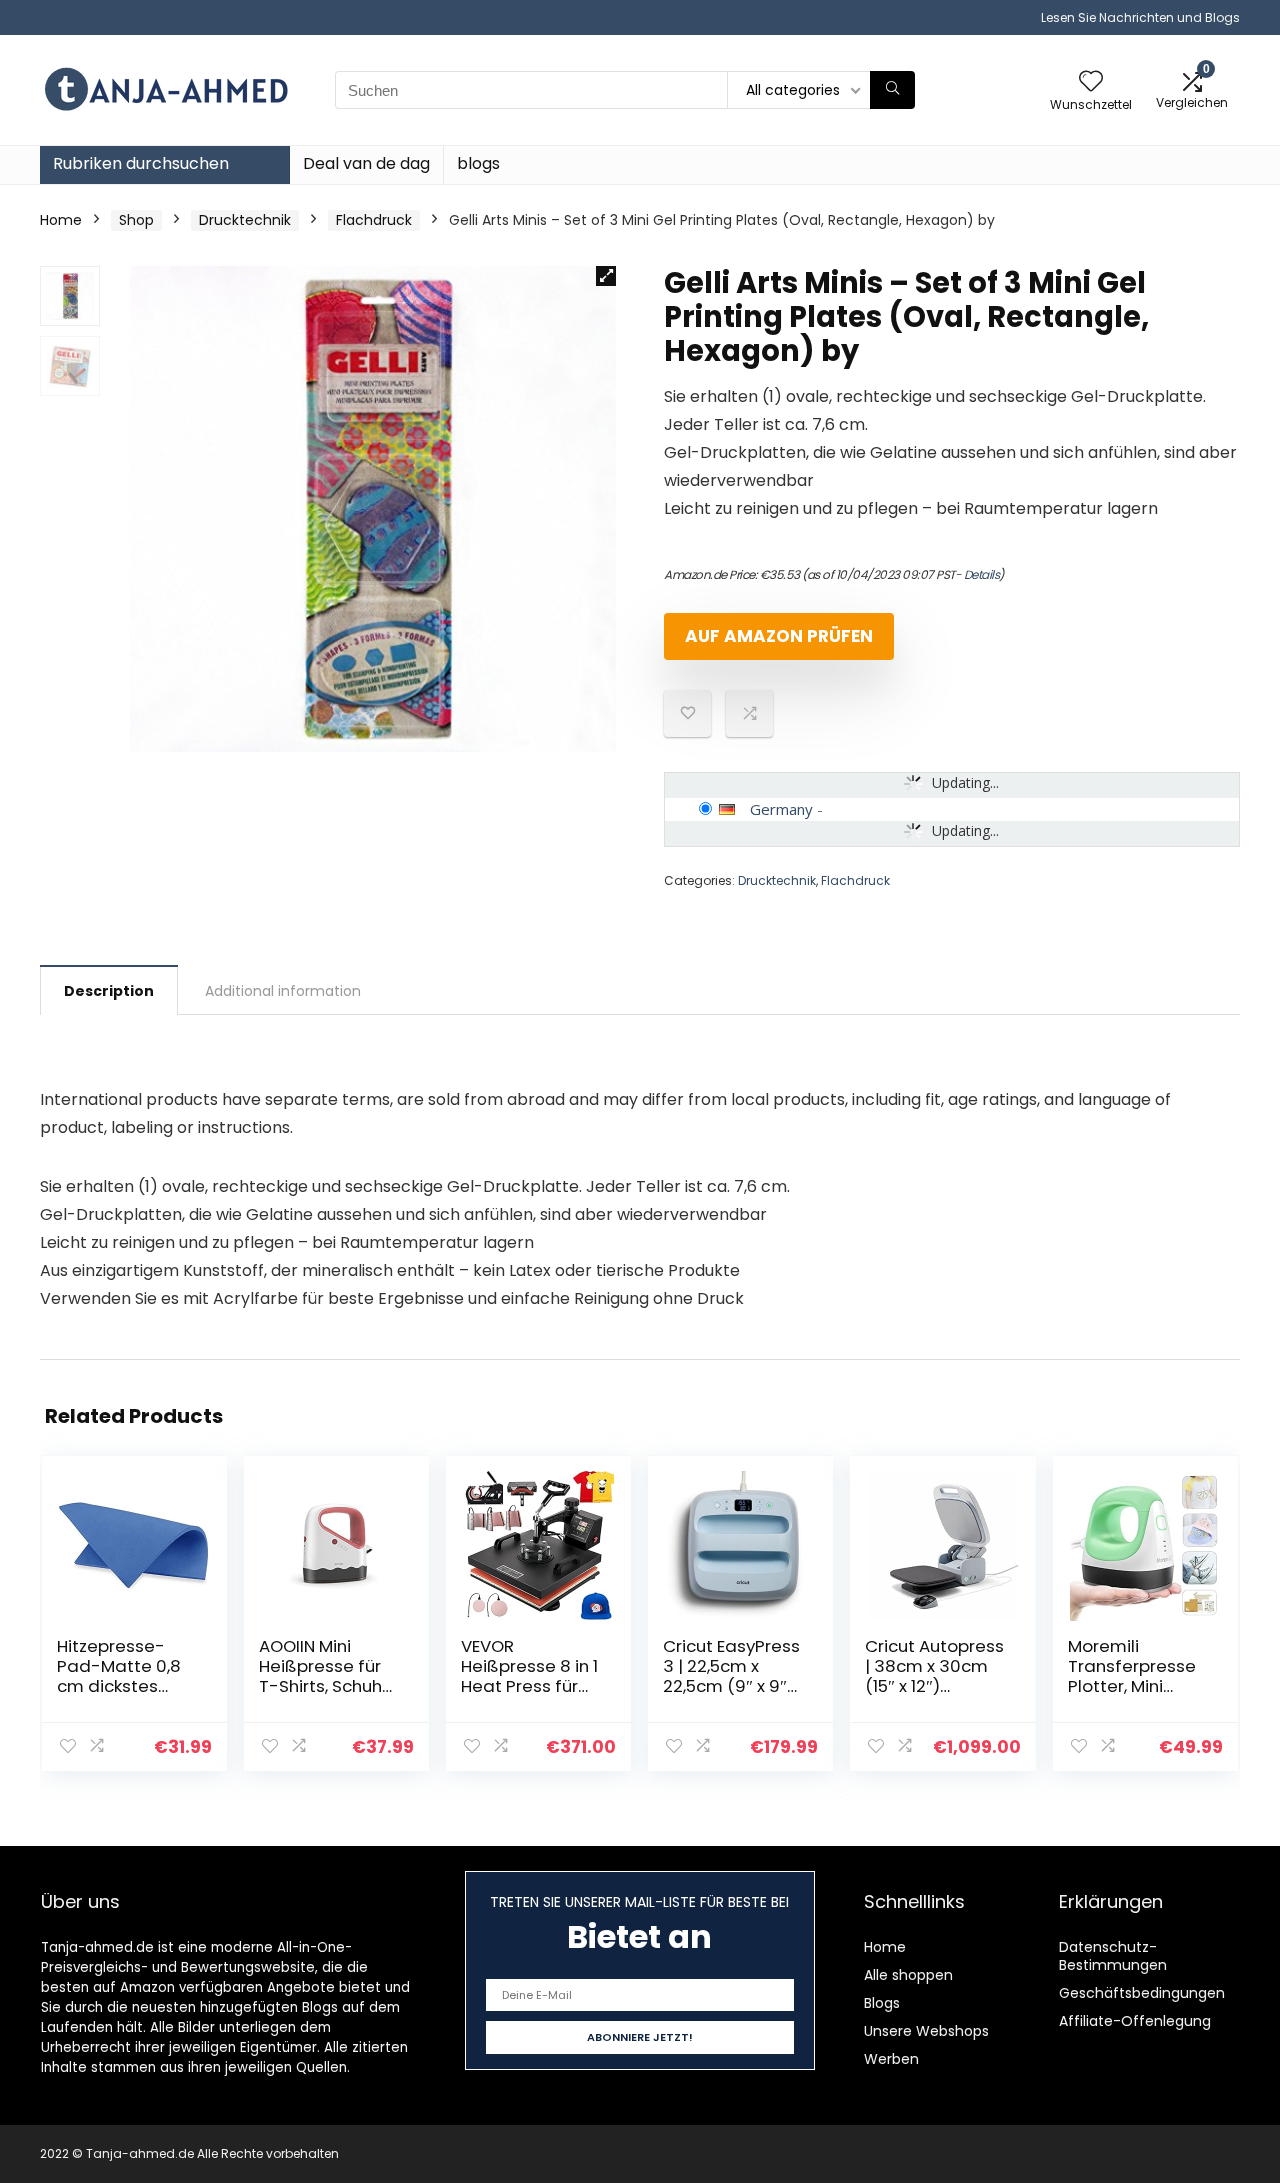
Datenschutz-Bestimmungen (1113, 1956)
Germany (781, 809)
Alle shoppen (908, 1975)
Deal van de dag (366, 163)
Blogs (882, 2003)
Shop (136, 220)
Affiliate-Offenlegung (1135, 2021)
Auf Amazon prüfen (779, 636)
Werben (891, 2059)
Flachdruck (374, 220)
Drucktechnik (245, 220)
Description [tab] (109, 991)
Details (982, 574)
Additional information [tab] (283, 991)
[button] (606, 276)
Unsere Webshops (926, 2031)
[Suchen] (892, 90)
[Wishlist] (1091, 82)
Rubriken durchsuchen (141, 163)
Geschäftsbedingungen (1142, 1993)
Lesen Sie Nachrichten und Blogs (1140, 17)
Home (61, 220)
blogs (478, 163)
